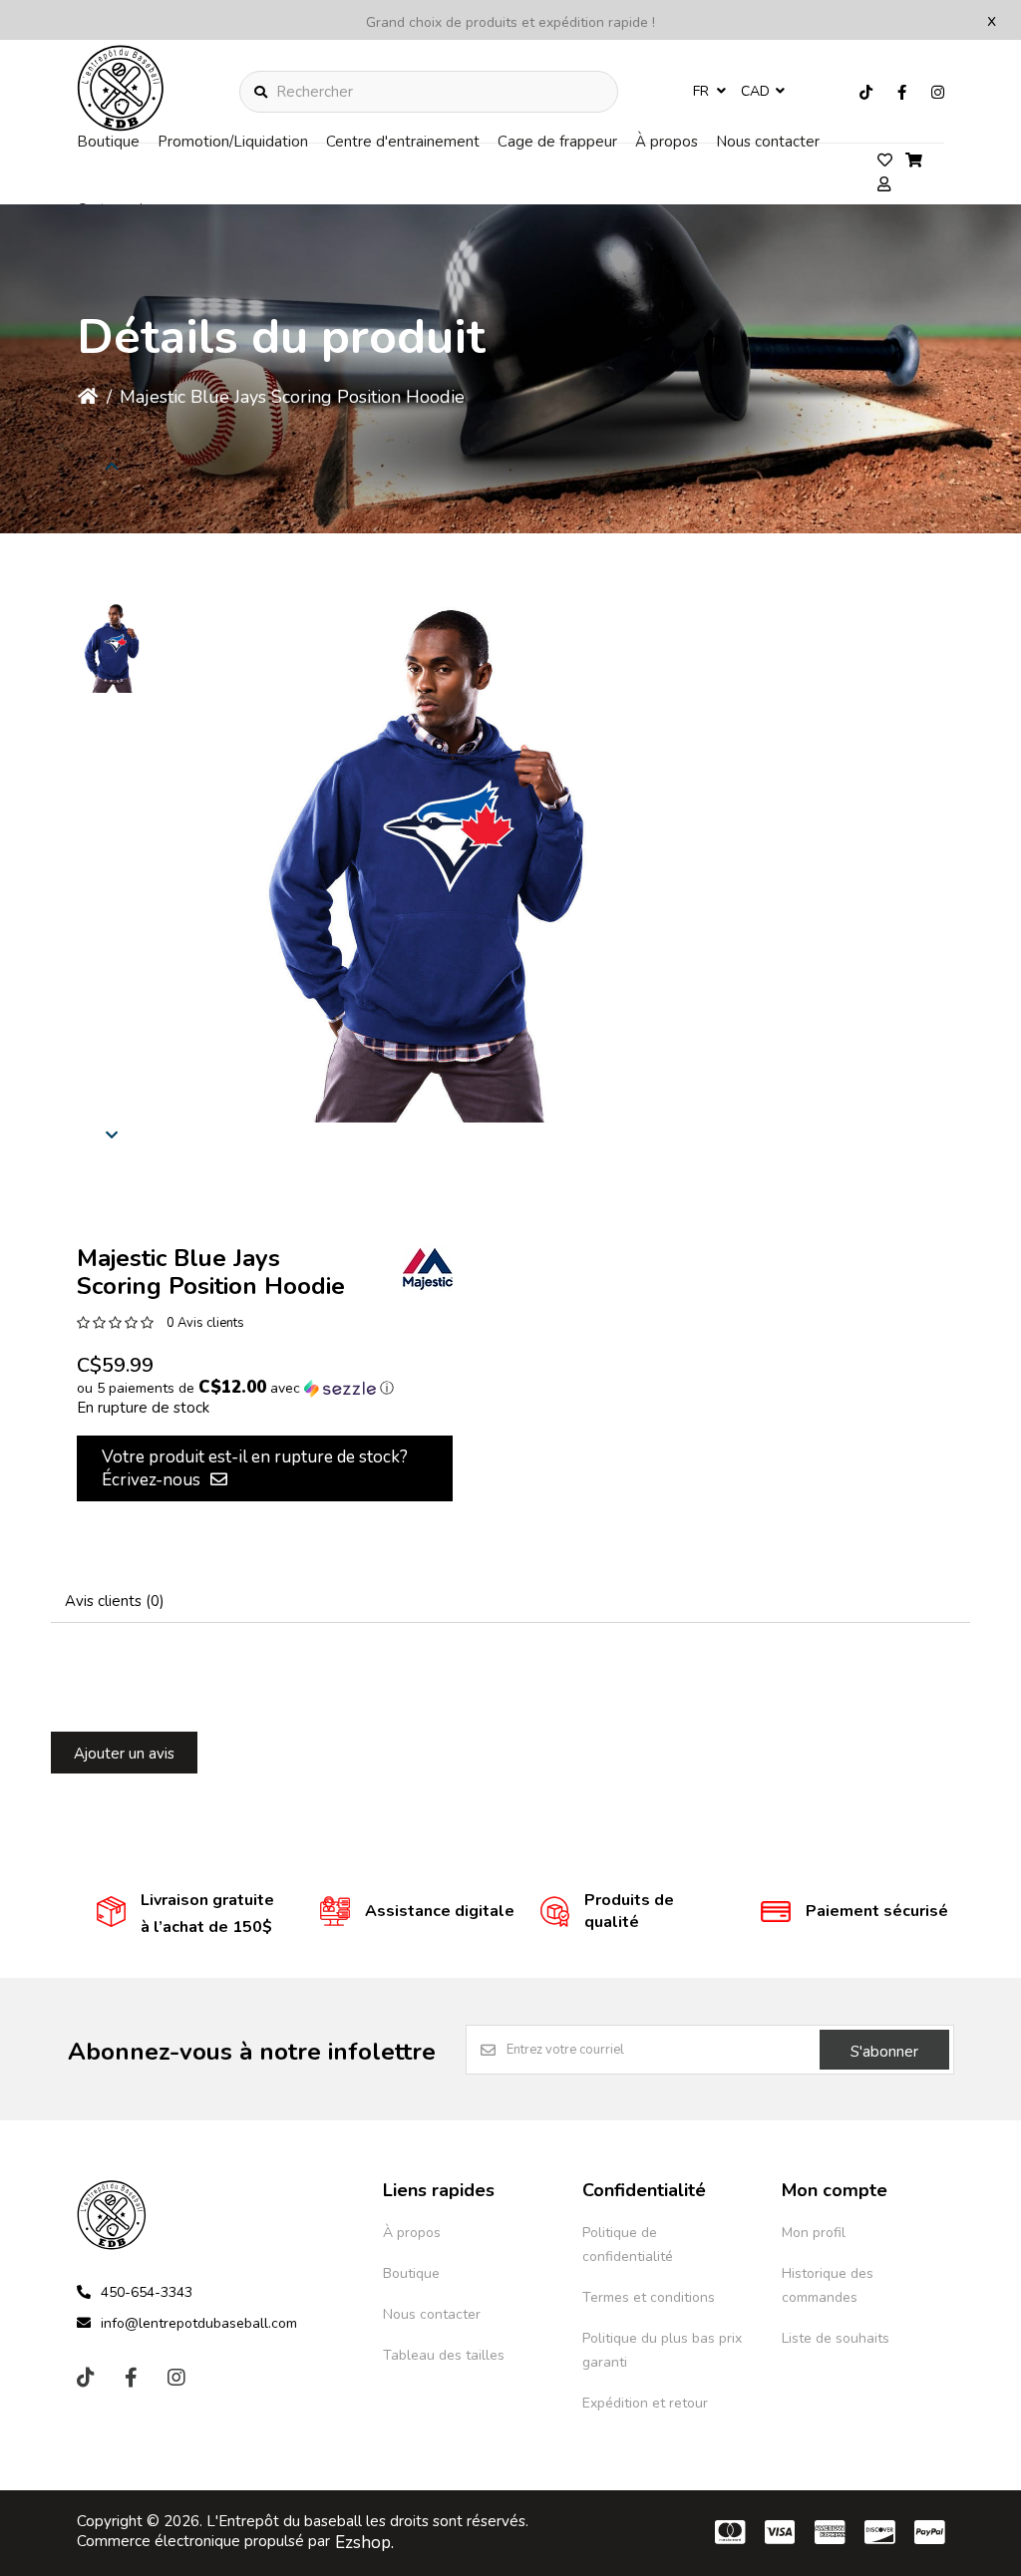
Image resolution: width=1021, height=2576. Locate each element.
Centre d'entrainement (403, 142)
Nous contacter (768, 142)
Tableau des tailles (444, 2355)
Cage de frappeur (557, 142)
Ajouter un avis (124, 1754)
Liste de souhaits (836, 2338)
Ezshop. (364, 2543)
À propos (667, 142)
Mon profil (814, 2233)
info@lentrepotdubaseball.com (199, 2323)
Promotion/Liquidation (233, 142)
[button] (112, 648)
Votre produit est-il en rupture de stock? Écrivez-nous (255, 1468)
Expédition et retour (645, 2403)
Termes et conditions (649, 2297)
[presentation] (112, 466)
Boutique (108, 142)
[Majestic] (428, 1269)
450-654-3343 (147, 2292)
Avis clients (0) (115, 1601)
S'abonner (884, 2052)
